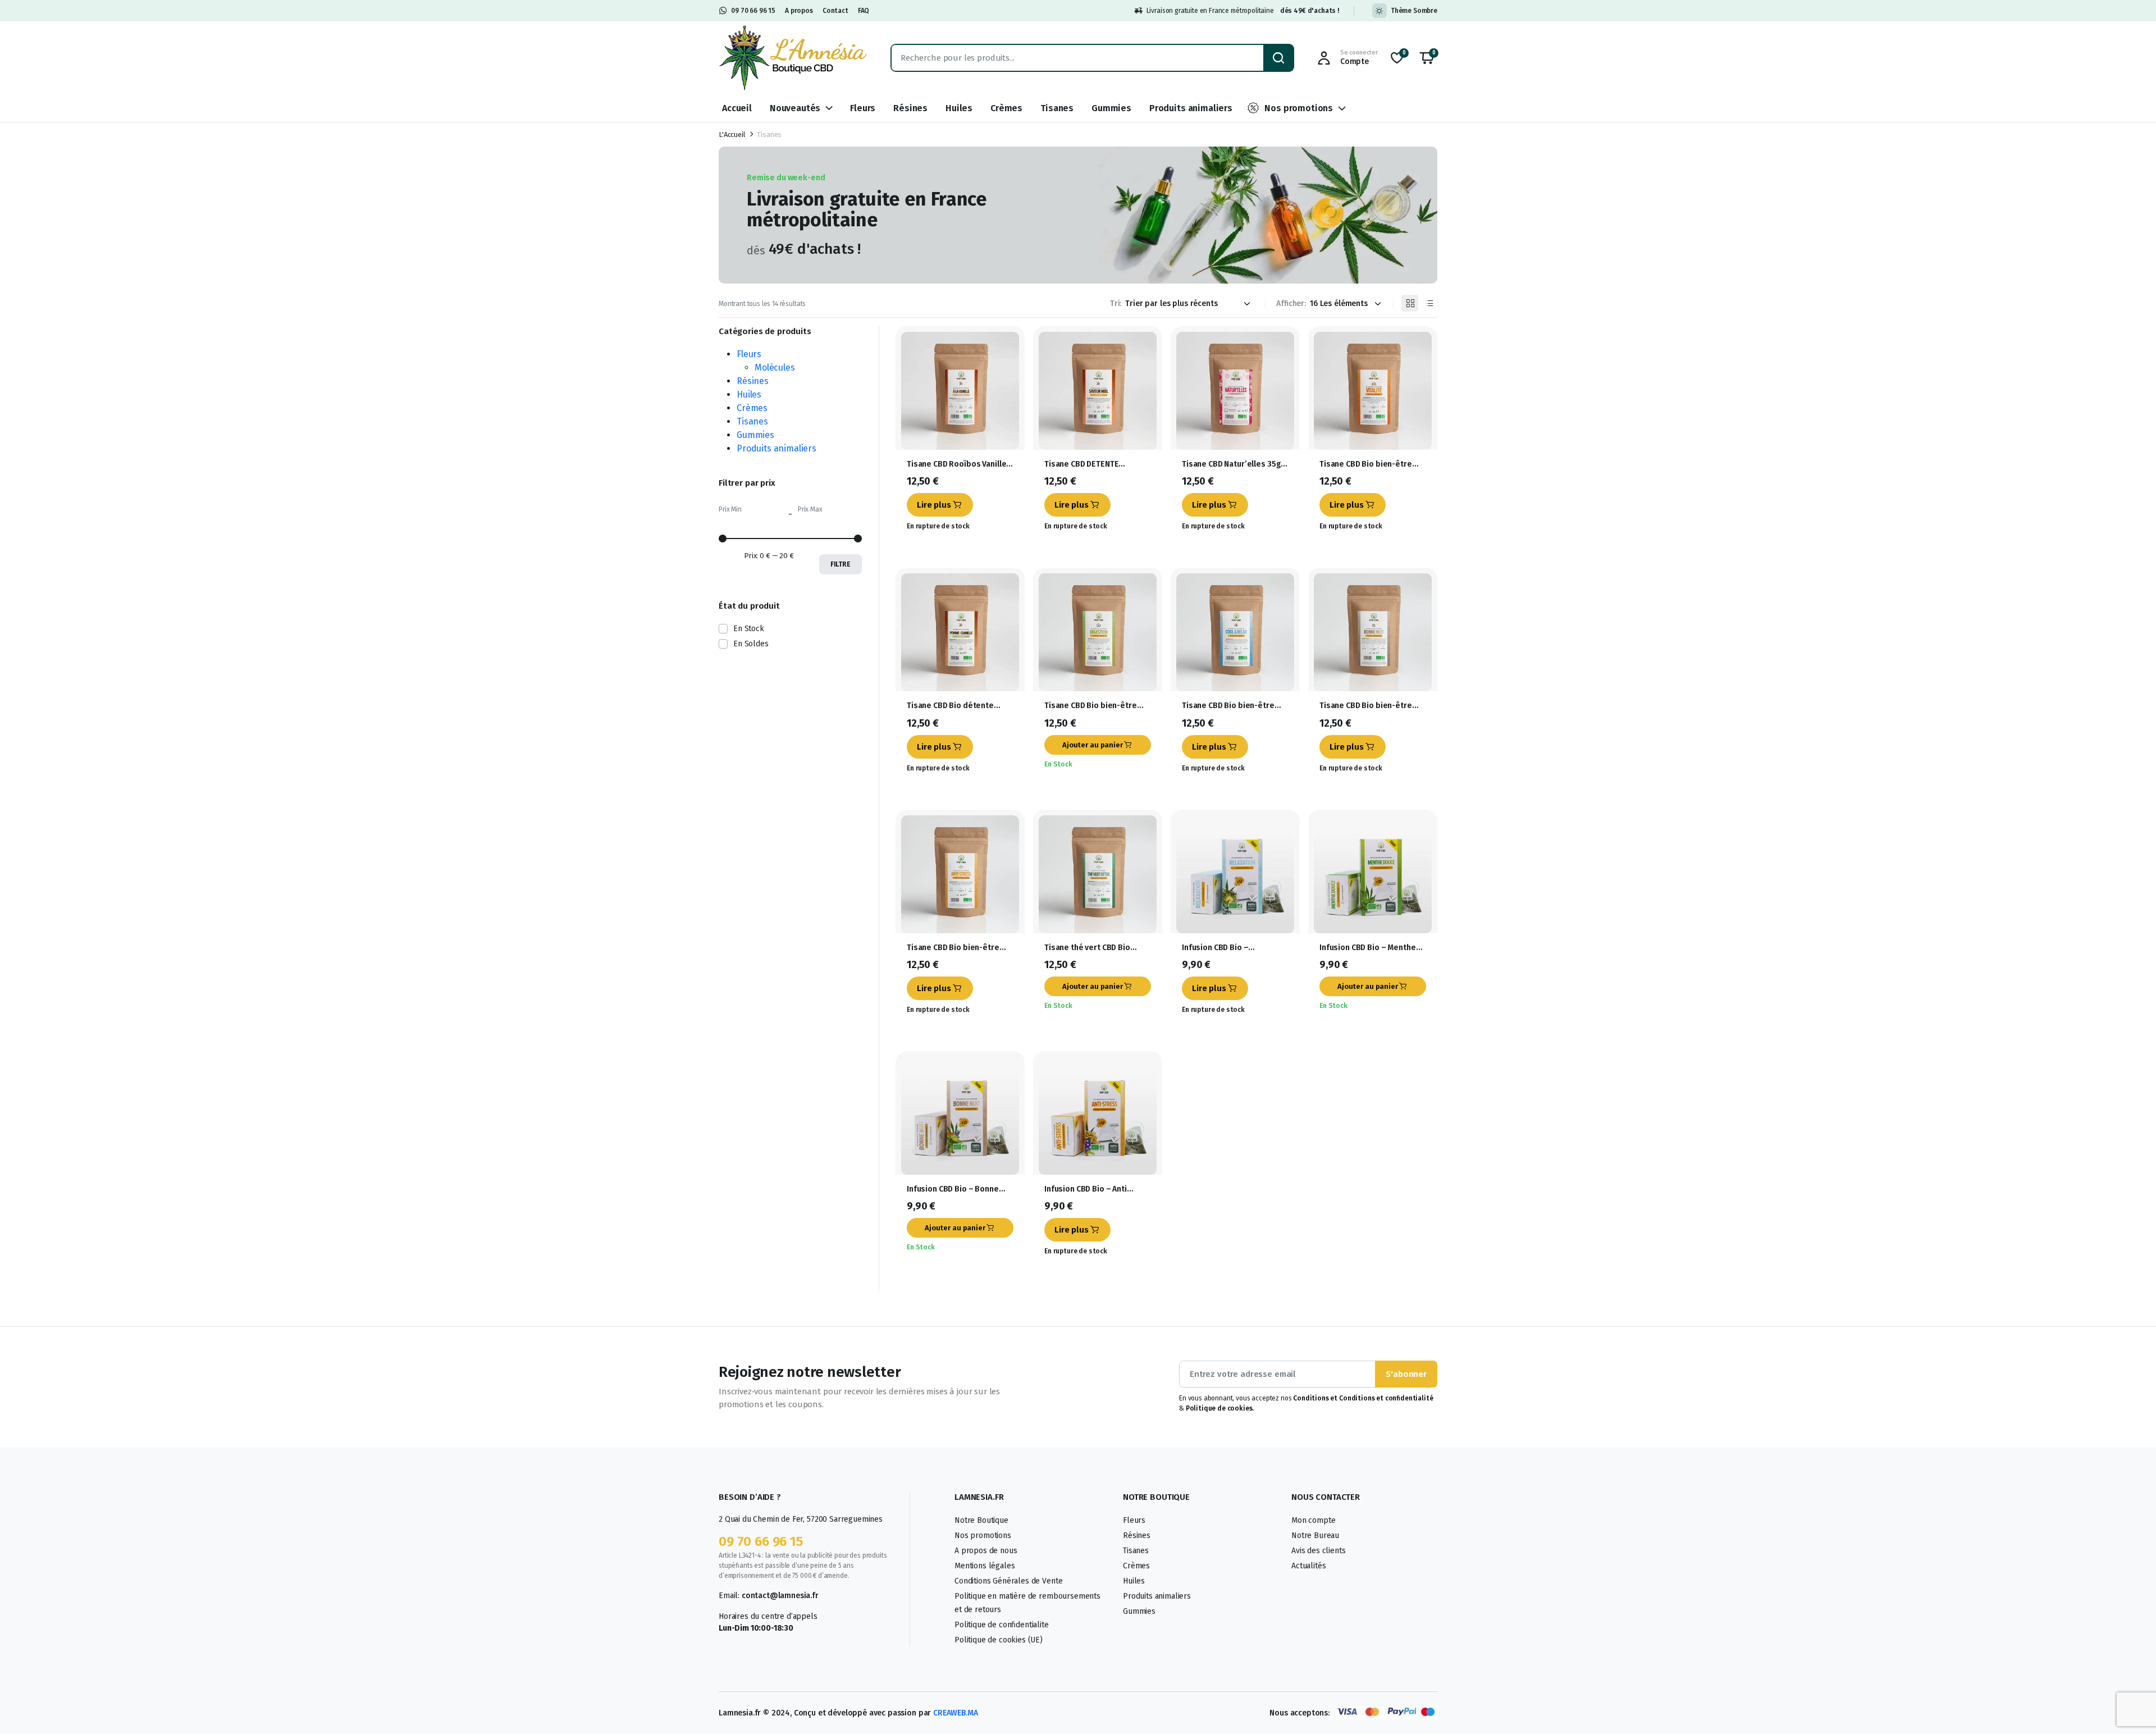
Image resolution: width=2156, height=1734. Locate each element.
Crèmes (1006, 108)
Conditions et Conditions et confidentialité (1363, 1398)
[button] (1427, 58)
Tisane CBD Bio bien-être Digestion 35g (1091, 706)
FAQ (864, 11)
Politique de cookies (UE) (999, 1640)
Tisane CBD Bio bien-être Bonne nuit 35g (1366, 706)
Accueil (737, 108)
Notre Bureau (1315, 1535)
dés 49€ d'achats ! (1310, 11)
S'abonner (1406, 1374)
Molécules (775, 368)
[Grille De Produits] (1410, 303)
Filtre (841, 564)
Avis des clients (1318, 1551)
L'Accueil (732, 134)
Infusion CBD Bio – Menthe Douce (1368, 948)
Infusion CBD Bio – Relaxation (1215, 948)
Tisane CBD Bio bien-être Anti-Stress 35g (953, 948)
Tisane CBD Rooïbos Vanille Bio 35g (956, 464)
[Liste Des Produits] (1429, 303)
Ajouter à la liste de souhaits (1011, 346)
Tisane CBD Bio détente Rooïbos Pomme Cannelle (954, 706)
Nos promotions (1299, 108)
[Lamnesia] (794, 58)
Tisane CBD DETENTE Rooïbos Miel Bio (1081, 464)
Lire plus (934, 505)
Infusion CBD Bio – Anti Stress (1086, 1189)
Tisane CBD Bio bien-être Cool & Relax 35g (1228, 706)
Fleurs (863, 108)
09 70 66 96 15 (753, 11)
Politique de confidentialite (1002, 1625)
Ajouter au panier (1093, 745)
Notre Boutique (981, 1520)
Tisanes (1057, 108)
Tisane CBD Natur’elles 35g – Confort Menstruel (1235, 464)
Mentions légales (985, 1566)
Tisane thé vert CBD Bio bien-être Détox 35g (1087, 948)
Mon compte (1313, 1520)
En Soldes (751, 644)
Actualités (1308, 1566)
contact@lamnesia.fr (780, 1596)
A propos (799, 11)
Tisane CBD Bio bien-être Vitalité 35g (1366, 464)
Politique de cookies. (1219, 1408)
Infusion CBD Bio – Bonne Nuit (953, 1189)
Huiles (959, 108)
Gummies (1111, 108)
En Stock (749, 629)
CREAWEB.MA (955, 1713)
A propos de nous (986, 1551)
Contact (835, 11)
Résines (910, 108)
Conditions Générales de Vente (1008, 1581)
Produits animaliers (1191, 108)
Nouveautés (795, 108)
